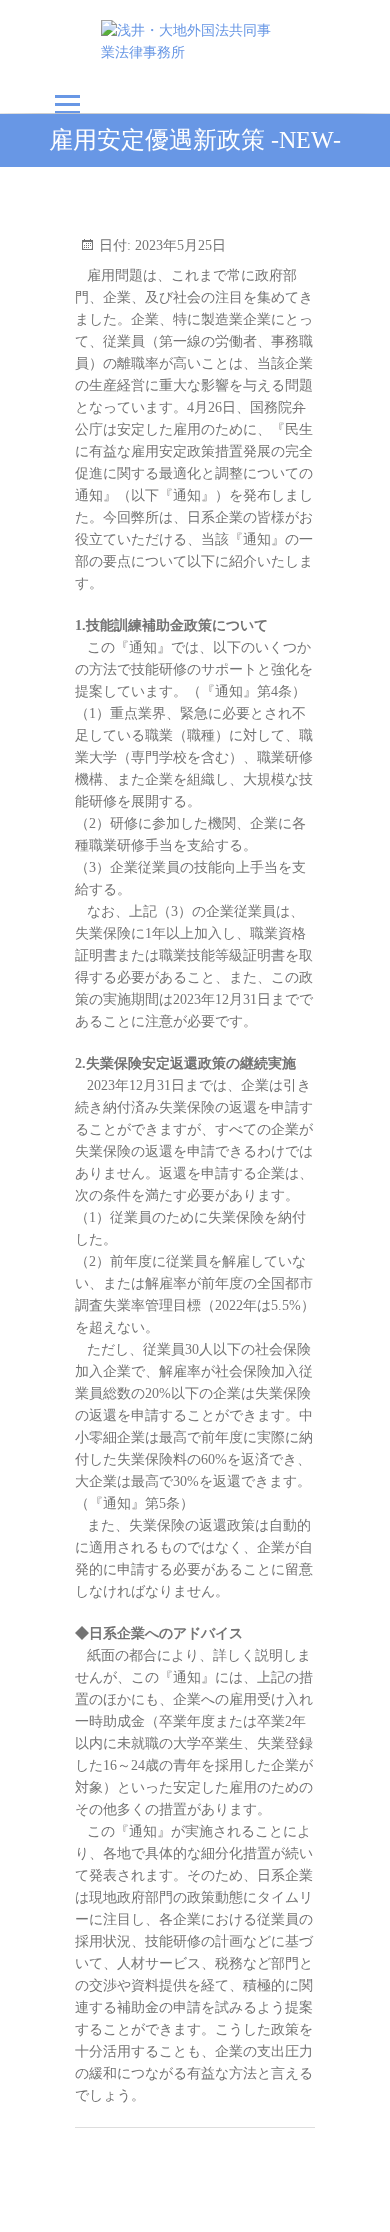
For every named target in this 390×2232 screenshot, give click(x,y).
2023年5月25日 (178, 245)
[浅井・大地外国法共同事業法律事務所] (195, 42)
